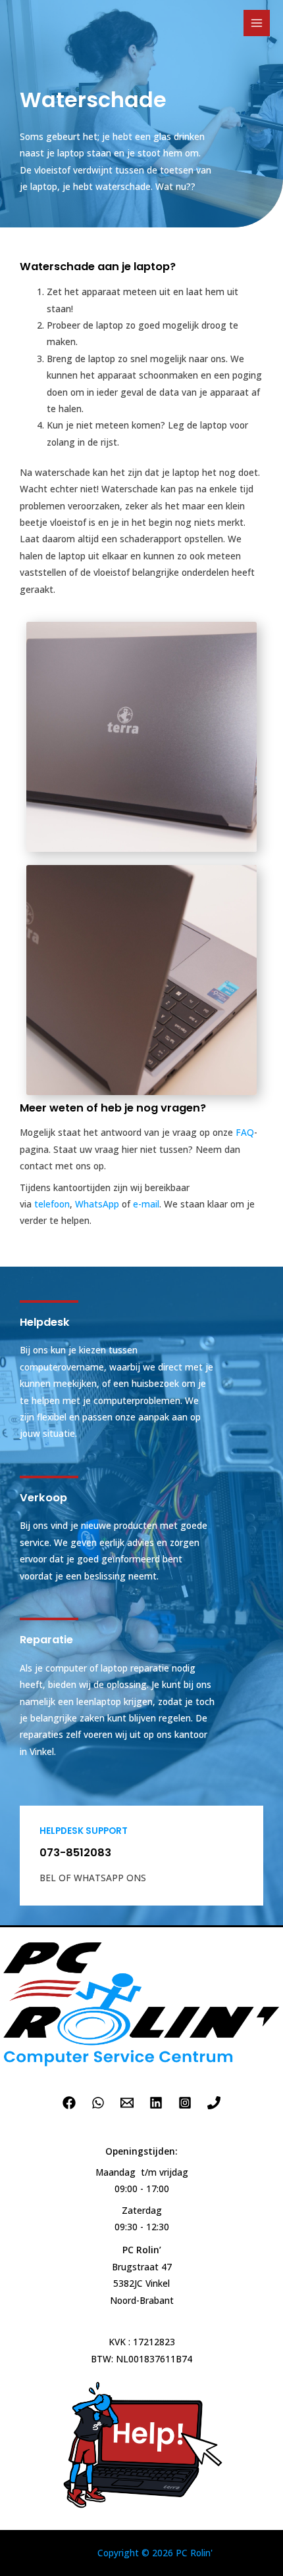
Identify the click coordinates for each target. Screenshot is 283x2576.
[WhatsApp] (98, 2103)
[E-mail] (127, 2103)
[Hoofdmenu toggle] (257, 23)
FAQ (245, 1132)
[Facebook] (69, 2103)
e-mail (146, 1204)
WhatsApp (97, 1204)
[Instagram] (185, 2103)
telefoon (52, 1204)
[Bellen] (214, 2103)
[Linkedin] (156, 2103)
